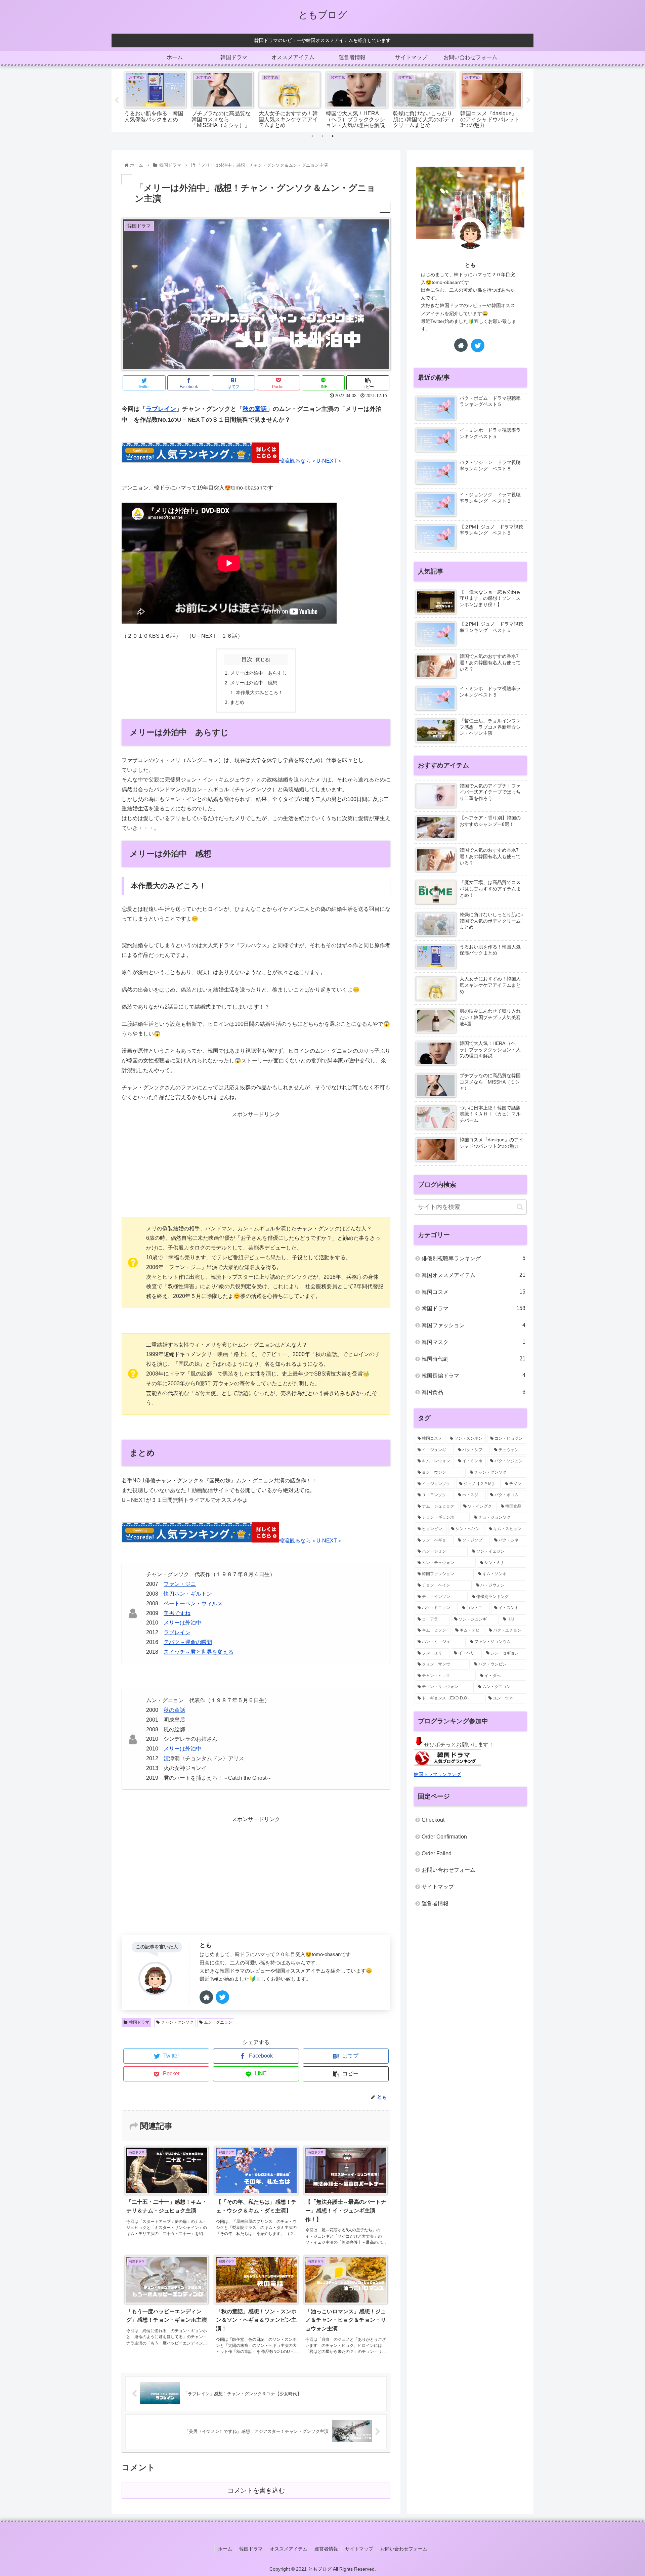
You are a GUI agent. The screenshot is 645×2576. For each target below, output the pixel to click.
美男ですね (177, 1613)
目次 (247, 659)
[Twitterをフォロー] (222, 1997)
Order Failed (437, 1853)
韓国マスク (474, 1342)
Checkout (433, 1820)
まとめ (237, 702)
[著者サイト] (206, 1997)
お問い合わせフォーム (448, 1870)
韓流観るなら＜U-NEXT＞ (311, 461)
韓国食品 (474, 1392)
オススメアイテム (289, 2549)
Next (528, 100)
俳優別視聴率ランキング (474, 1258)
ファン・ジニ (180, 1584)
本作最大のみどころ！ (259, 692)
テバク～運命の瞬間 (188, 1642)
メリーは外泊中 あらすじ (258, 673)
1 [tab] (312, 136)
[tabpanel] (155, 99)
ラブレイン (161, 409)
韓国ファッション (474, 1325)
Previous (117, 100)
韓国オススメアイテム (474, 1275)
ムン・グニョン (218, 2022)
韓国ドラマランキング (437, 1774)
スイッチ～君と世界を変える (199, 1652)
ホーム (225, 2549)
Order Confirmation (444, 1837)
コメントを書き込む (256, 2490)
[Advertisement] (256, 1167)
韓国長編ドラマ (474, 1376)
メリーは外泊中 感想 (254, 683)
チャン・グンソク (177, 2022)
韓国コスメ (474, 1292)
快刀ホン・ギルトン (188, 1594)
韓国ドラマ (139, 2022)
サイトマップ (438, 1887)
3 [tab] (333, 136)
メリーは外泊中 (182, 1623)
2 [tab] (322, 136)
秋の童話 (255, 409)
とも (206, 1945)
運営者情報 (435, 1904)
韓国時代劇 (474, 1359)
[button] (520, 1207)
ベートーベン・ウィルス (193, 1603)
